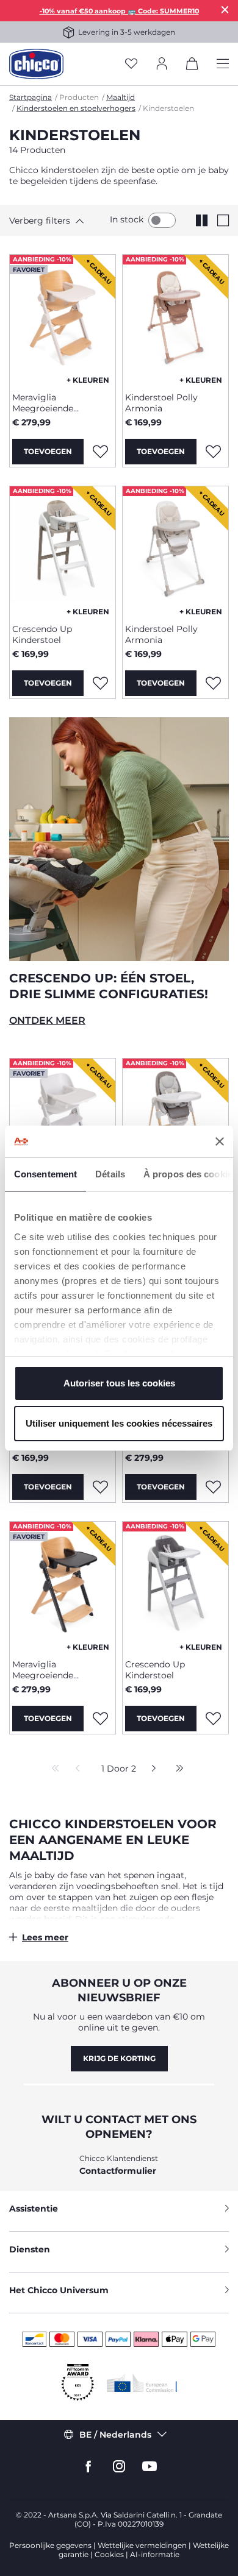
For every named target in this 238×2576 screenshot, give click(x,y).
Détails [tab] (110, 1174)
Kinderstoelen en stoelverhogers (76, 108)
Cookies (109, 2554)
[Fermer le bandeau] (220, 1141)
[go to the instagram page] (119, 2467)
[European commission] (142, 2383)
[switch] (162, 220)
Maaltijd (121, 97)
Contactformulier (118, 2171)
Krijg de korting (119, 2058)
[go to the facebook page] (88, 2467)
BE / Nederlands (115, 2435)
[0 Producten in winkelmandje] (192, 66)
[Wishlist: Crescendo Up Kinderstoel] (100, 683)
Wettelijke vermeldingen (142, 2545)
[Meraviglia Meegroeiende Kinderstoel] (63, 319)
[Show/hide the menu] (223, 64)
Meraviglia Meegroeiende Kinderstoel (43, 403)
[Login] (162, 64)
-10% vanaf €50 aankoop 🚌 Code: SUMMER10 (119, 11)
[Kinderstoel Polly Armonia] (175, 319)
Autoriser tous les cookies (119, 1383)
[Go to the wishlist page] (131, 64)
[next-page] (150, 1769)
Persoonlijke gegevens (50, 2545)
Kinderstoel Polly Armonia (161, 403)
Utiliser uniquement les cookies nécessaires (119, 1423)
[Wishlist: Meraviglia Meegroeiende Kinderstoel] (100, 452)
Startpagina (31, 97)
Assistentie (34, 2209)
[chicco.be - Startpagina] (36, 64)
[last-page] (176, 1769)
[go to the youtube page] (150, 2467)
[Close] (225, 9)
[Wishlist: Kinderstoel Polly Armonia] (213, 452)
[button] (52, 221)
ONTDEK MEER (47, 1020)
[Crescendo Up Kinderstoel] (63, 550)
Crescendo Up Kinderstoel (42, 634)
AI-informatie (155, 2554)
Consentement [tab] (45, 1174)
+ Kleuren (88, 380)
